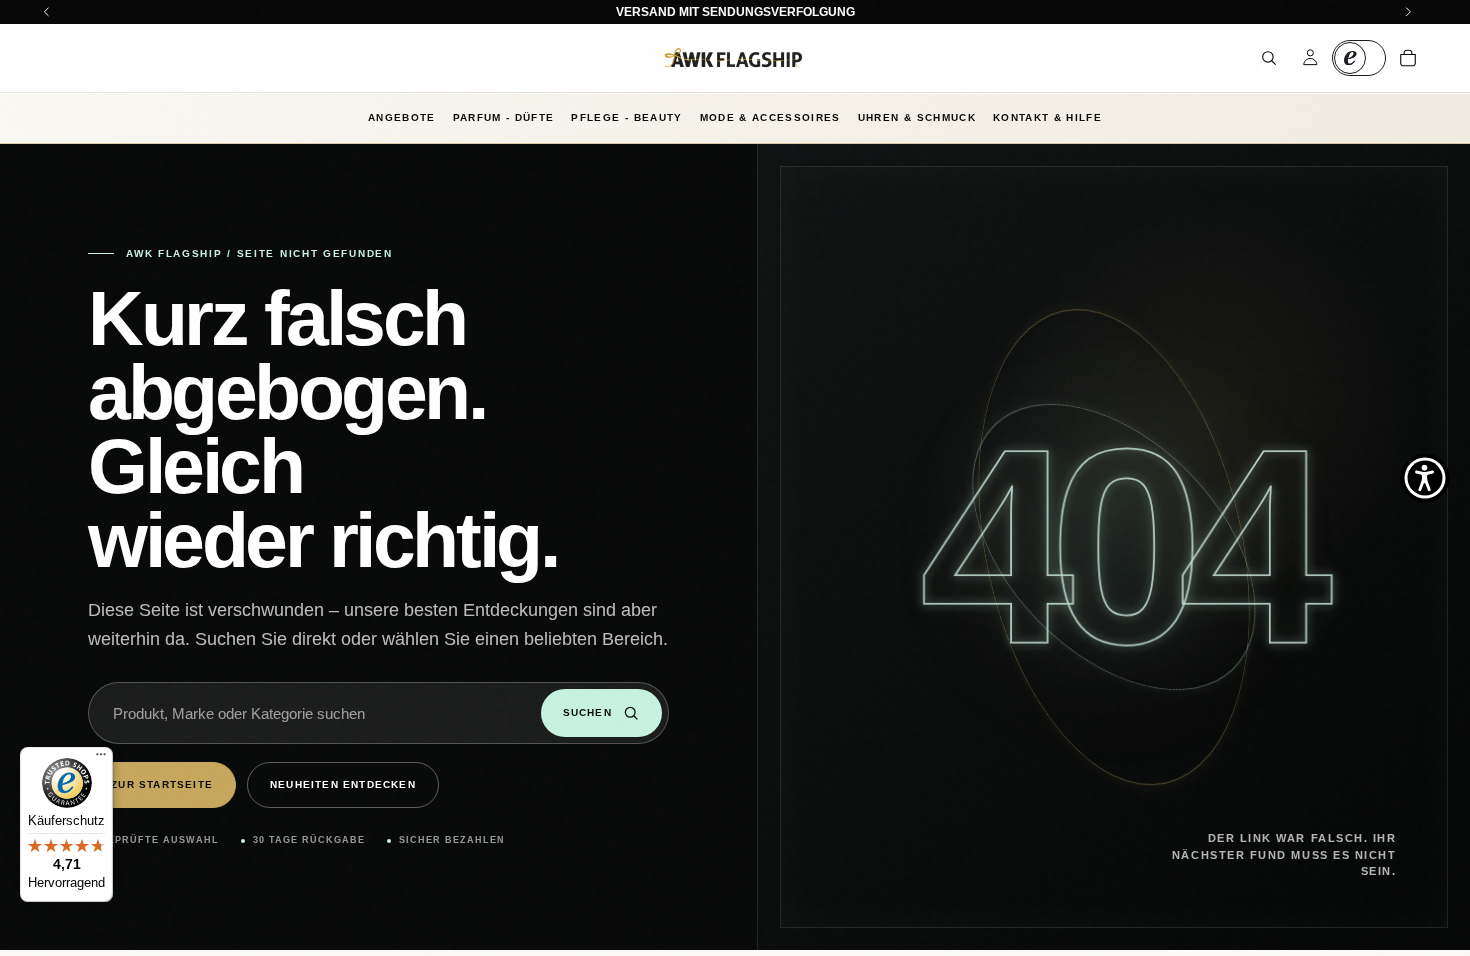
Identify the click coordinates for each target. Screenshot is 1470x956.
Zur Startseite (162, 784)
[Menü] (101, 759)
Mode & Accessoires (770, 117)
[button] (1425, 478)
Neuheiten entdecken (343, 784)
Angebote (402, 117)
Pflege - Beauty (626, 117)
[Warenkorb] (1408, 58)
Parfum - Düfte (504, 117)
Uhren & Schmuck (917, 117)
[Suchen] (1269, 58)
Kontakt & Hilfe (1047, 117)
